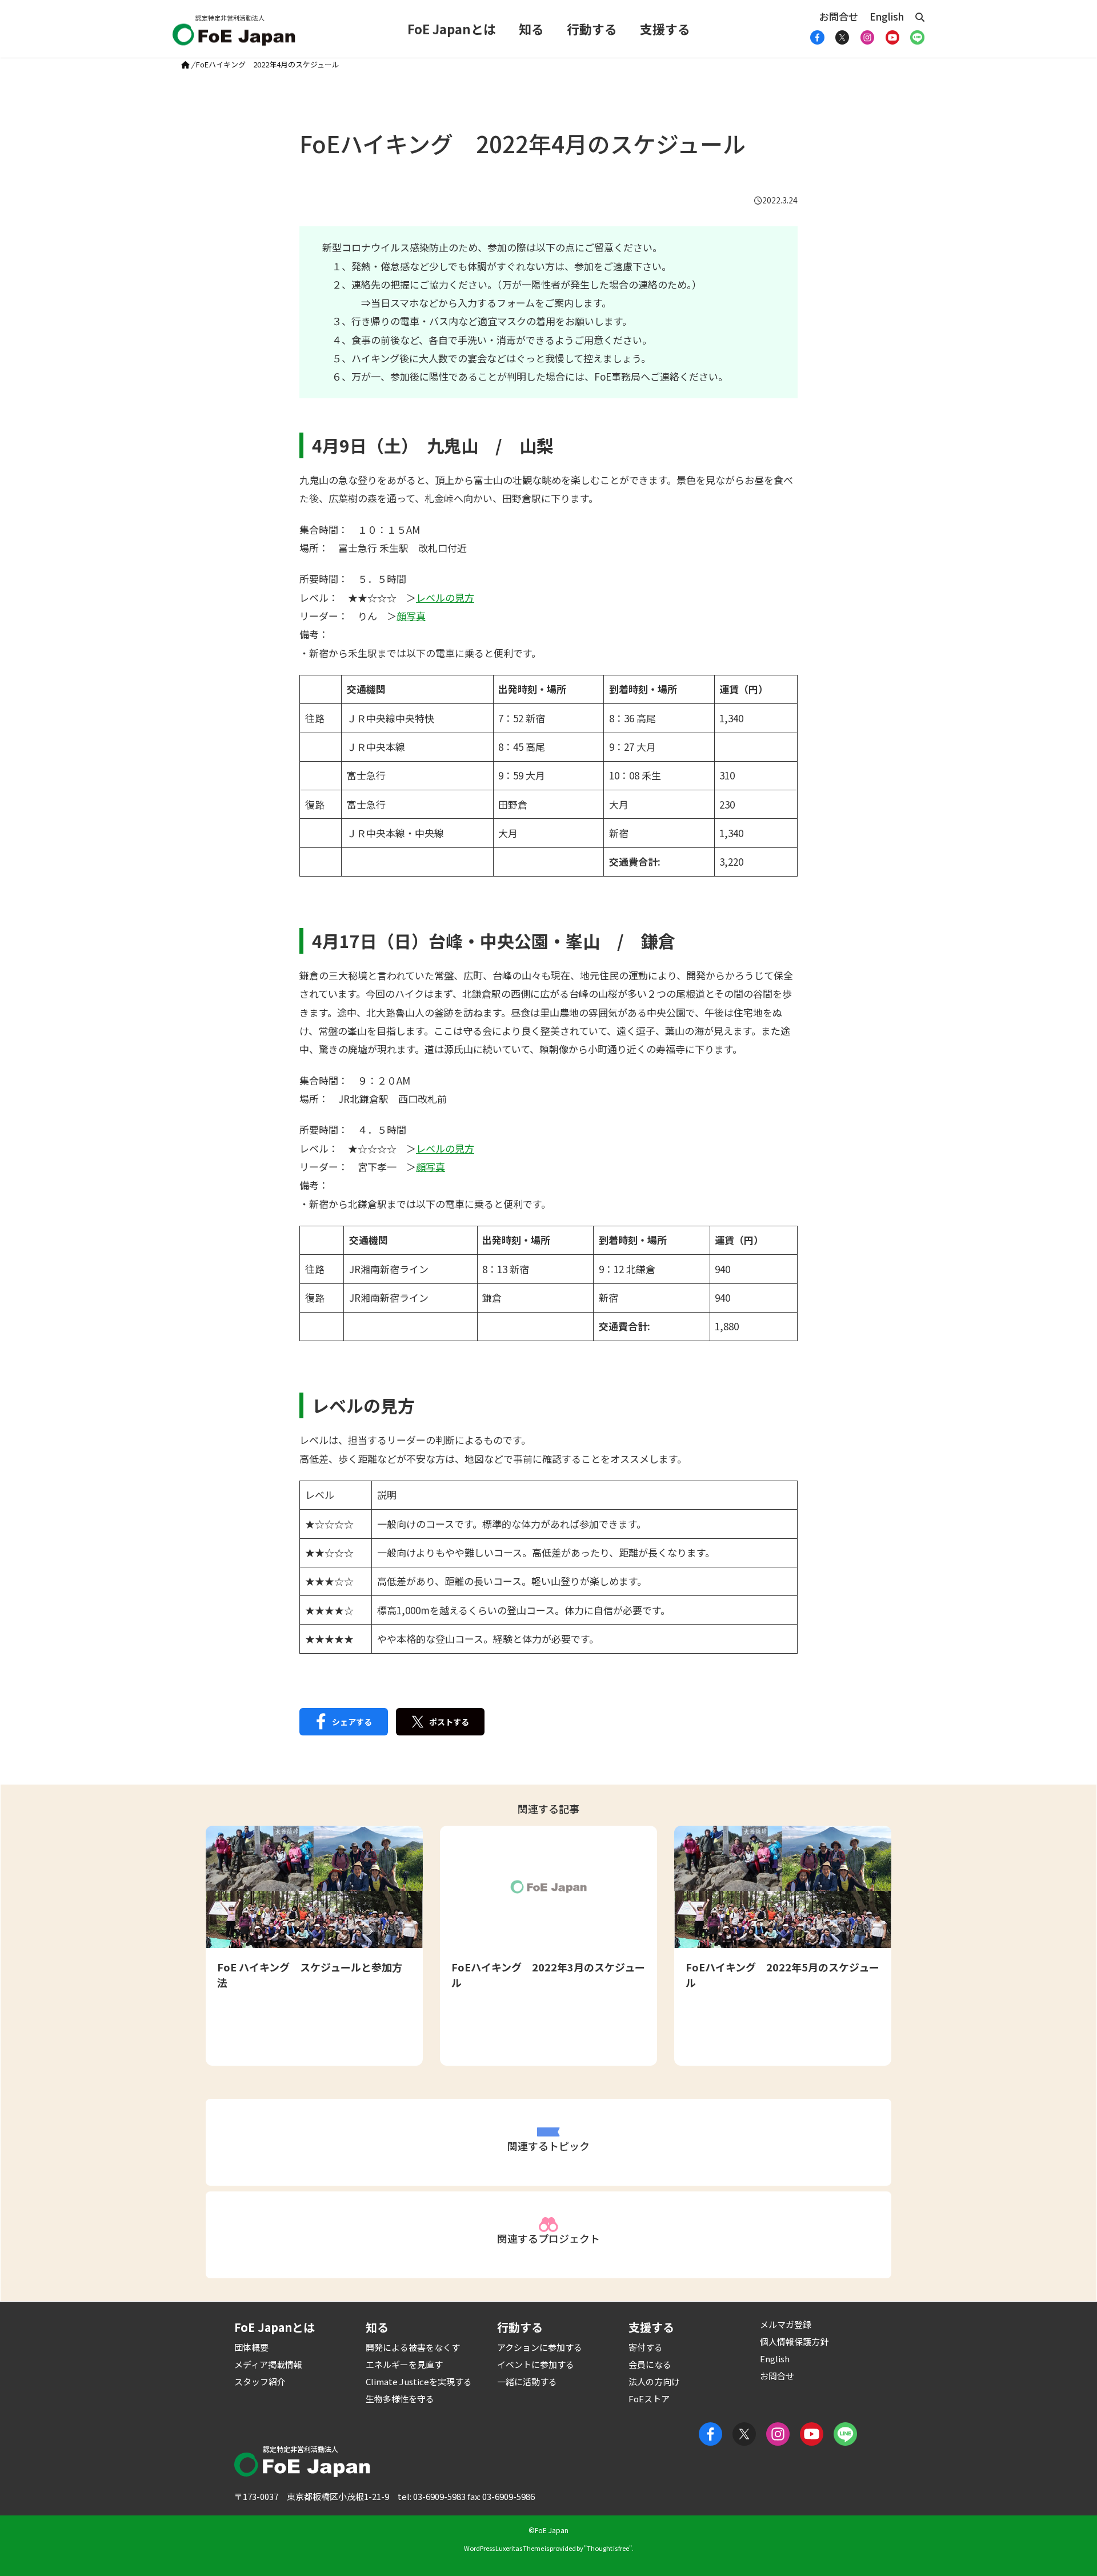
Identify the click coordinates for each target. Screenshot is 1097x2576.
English (887, 16)
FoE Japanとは (452, 29)
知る (531, 29)
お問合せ (839, 16)
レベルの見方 (445, 597)
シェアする (352, 1722)
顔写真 (411, 616)
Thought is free (608, 2548)
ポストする (449, 1722)
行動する (592, 29)
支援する (665, 29)
